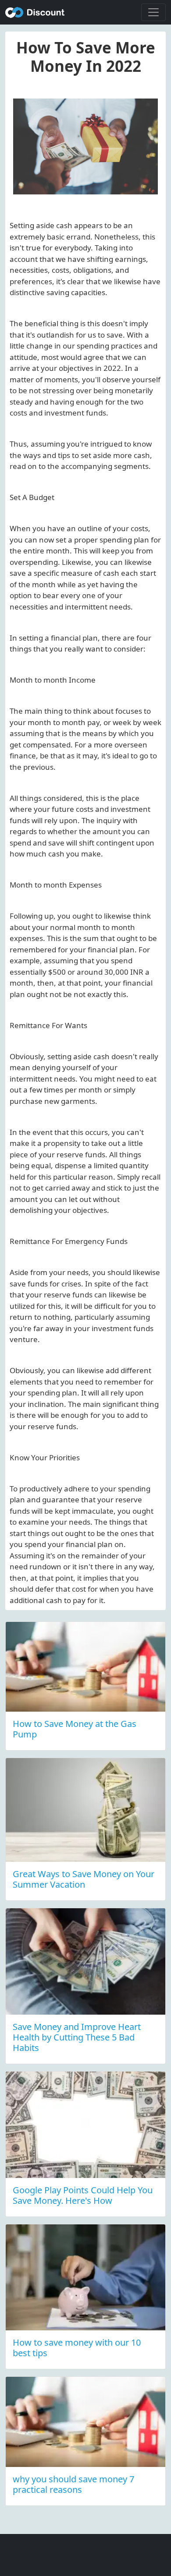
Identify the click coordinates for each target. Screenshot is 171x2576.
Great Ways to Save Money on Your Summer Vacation (84, 1879)
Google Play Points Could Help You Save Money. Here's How (83, 2195)
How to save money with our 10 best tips (77, 2348)
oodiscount (35, 12)
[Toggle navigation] (153, 12)
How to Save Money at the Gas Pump (75, 1729)
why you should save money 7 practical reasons (73, 2484)
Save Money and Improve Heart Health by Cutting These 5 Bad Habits (77, 2037)
